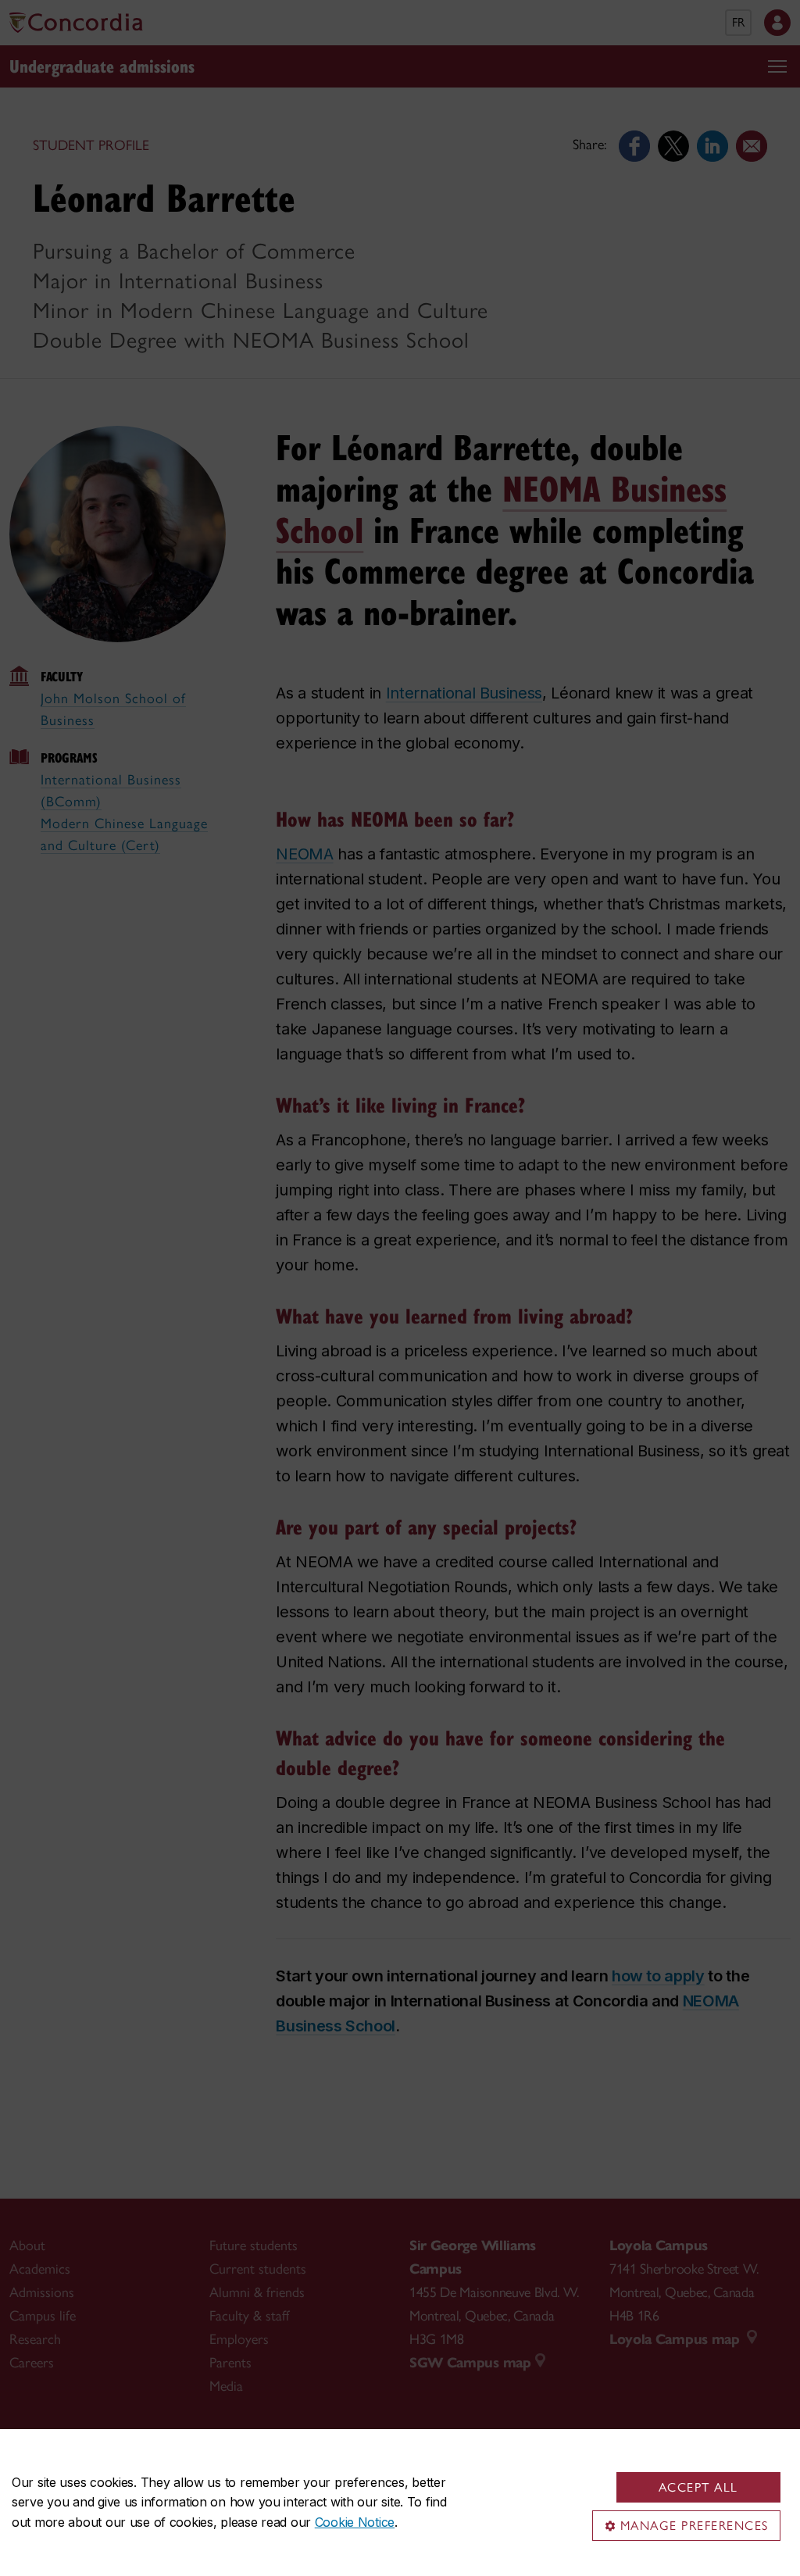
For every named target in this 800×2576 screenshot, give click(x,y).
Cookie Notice (355, 2522)
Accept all (698, 2487)
